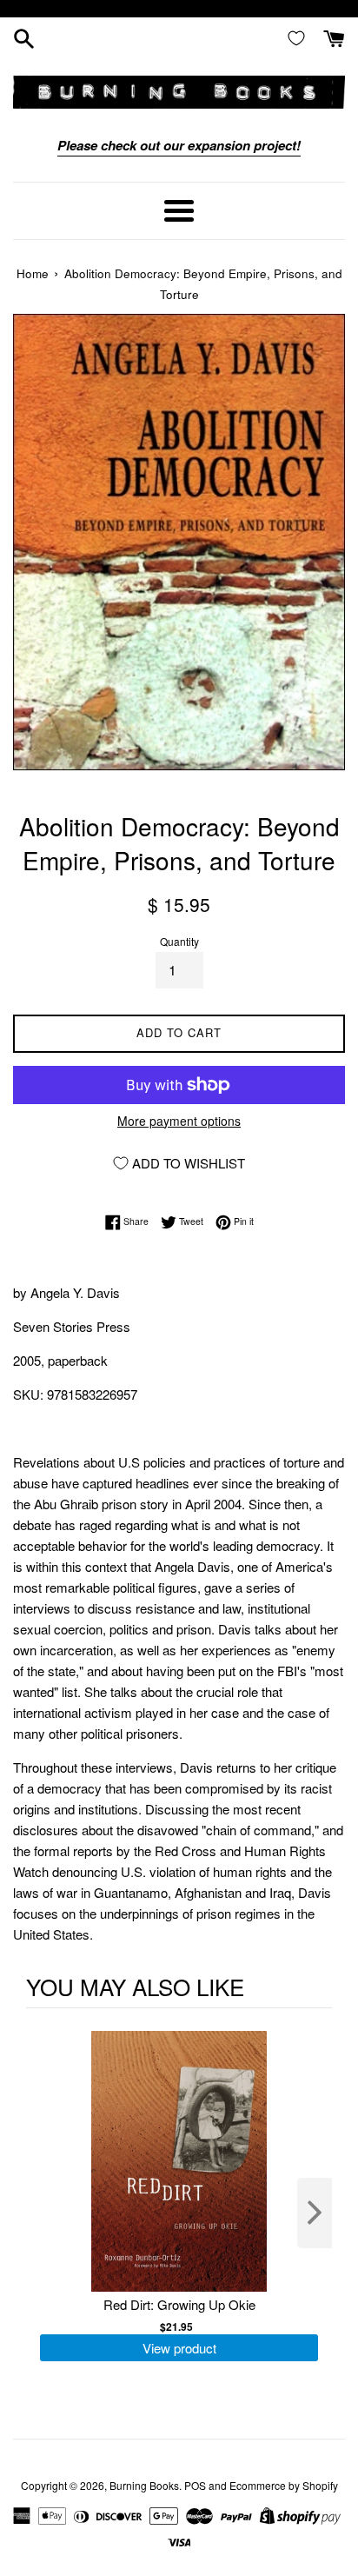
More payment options (179, 1121)
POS (195, 2485)
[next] (315, 2213)
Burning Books (144, 2485)
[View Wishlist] (300, 37)
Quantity (179, 941)
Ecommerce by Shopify (284, 2485)
